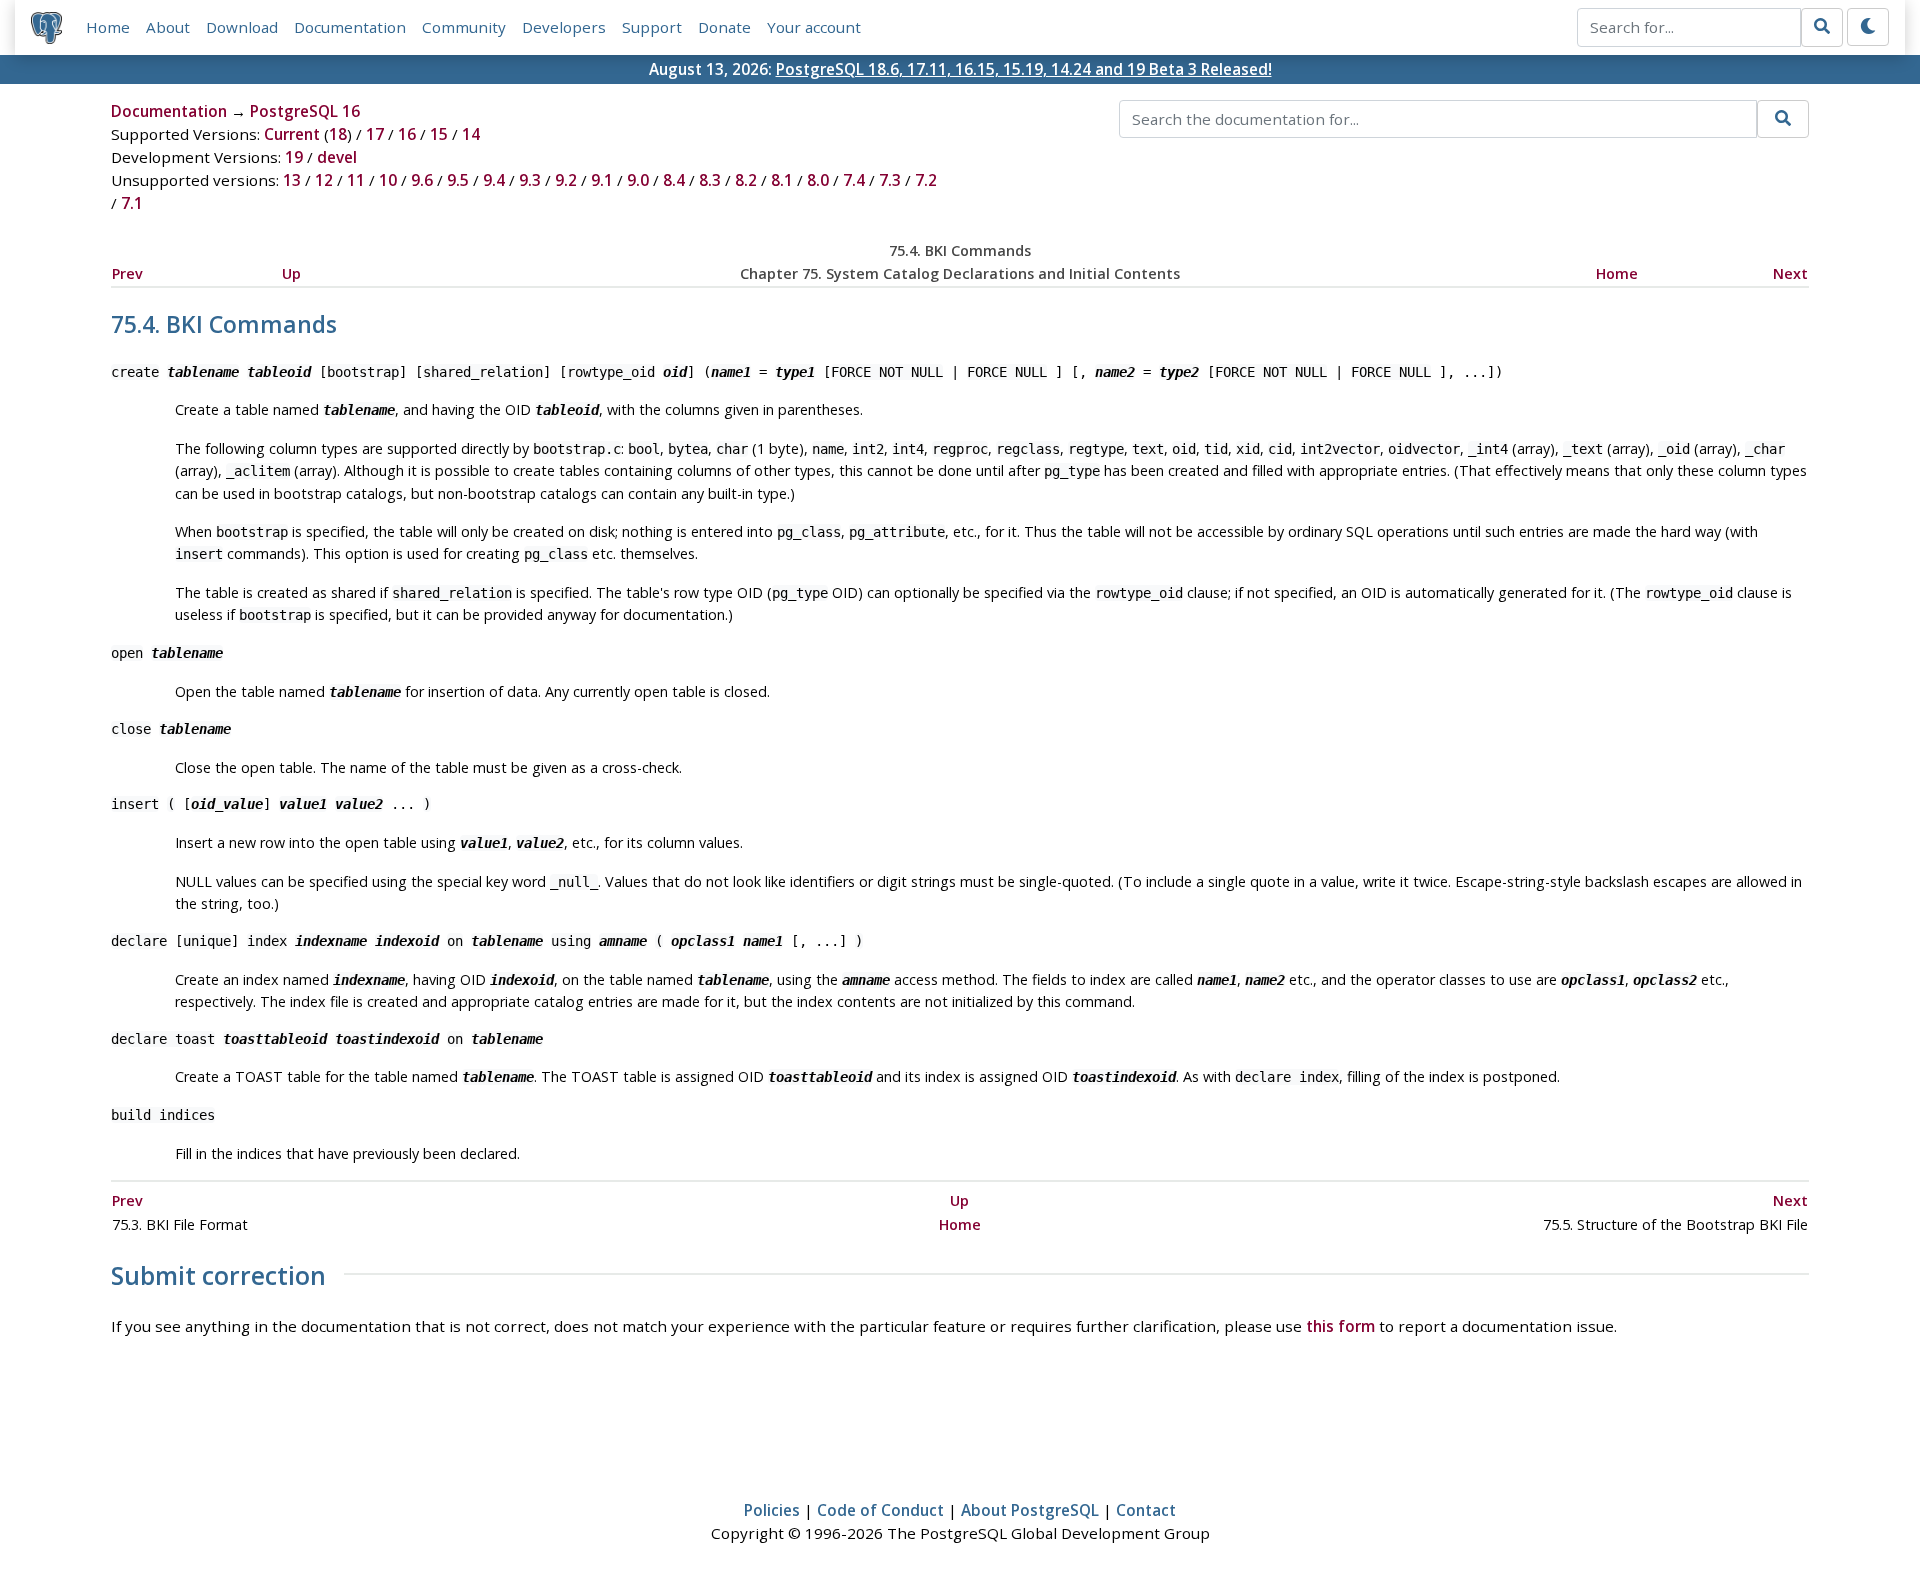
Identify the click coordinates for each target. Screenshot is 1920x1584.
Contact (1146, 1510)
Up (291, 273)
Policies (772, 1510)
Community (464, 27)
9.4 (494, 180)
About (168, 27)
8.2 (746, 180)
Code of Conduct (880, 1510)
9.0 (638, 180)
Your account (814, 27)
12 (324, 180)
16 (407, 134)
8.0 (818, 180)
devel (337, 157)
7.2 (926, 180)
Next (1790, 273)
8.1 (782, 180)
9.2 (566, 180)
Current (292, 134)
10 (388, 180)
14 (471, 134)
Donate (724, 27)
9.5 (458, 180)
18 (338, 134)
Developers (564, 27)
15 (439, 134)
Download (242, 27)
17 (375, 134)
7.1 (132, 203)
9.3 (530, 180)
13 (292, 180)
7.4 (854, 180)
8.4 (674, 180)
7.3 (890, 180)
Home (108, 27)
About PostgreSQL (1030, 1510)
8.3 (710, 180)
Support (652, 27)
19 (294, 157)
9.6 (422, 180)
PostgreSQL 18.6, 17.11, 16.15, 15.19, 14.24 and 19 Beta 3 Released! (1024, 69)
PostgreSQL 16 (305, 111)
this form (1340, 1326)
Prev (127, 273)
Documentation (350, 27)
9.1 (602, 180)
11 (356, 180)
